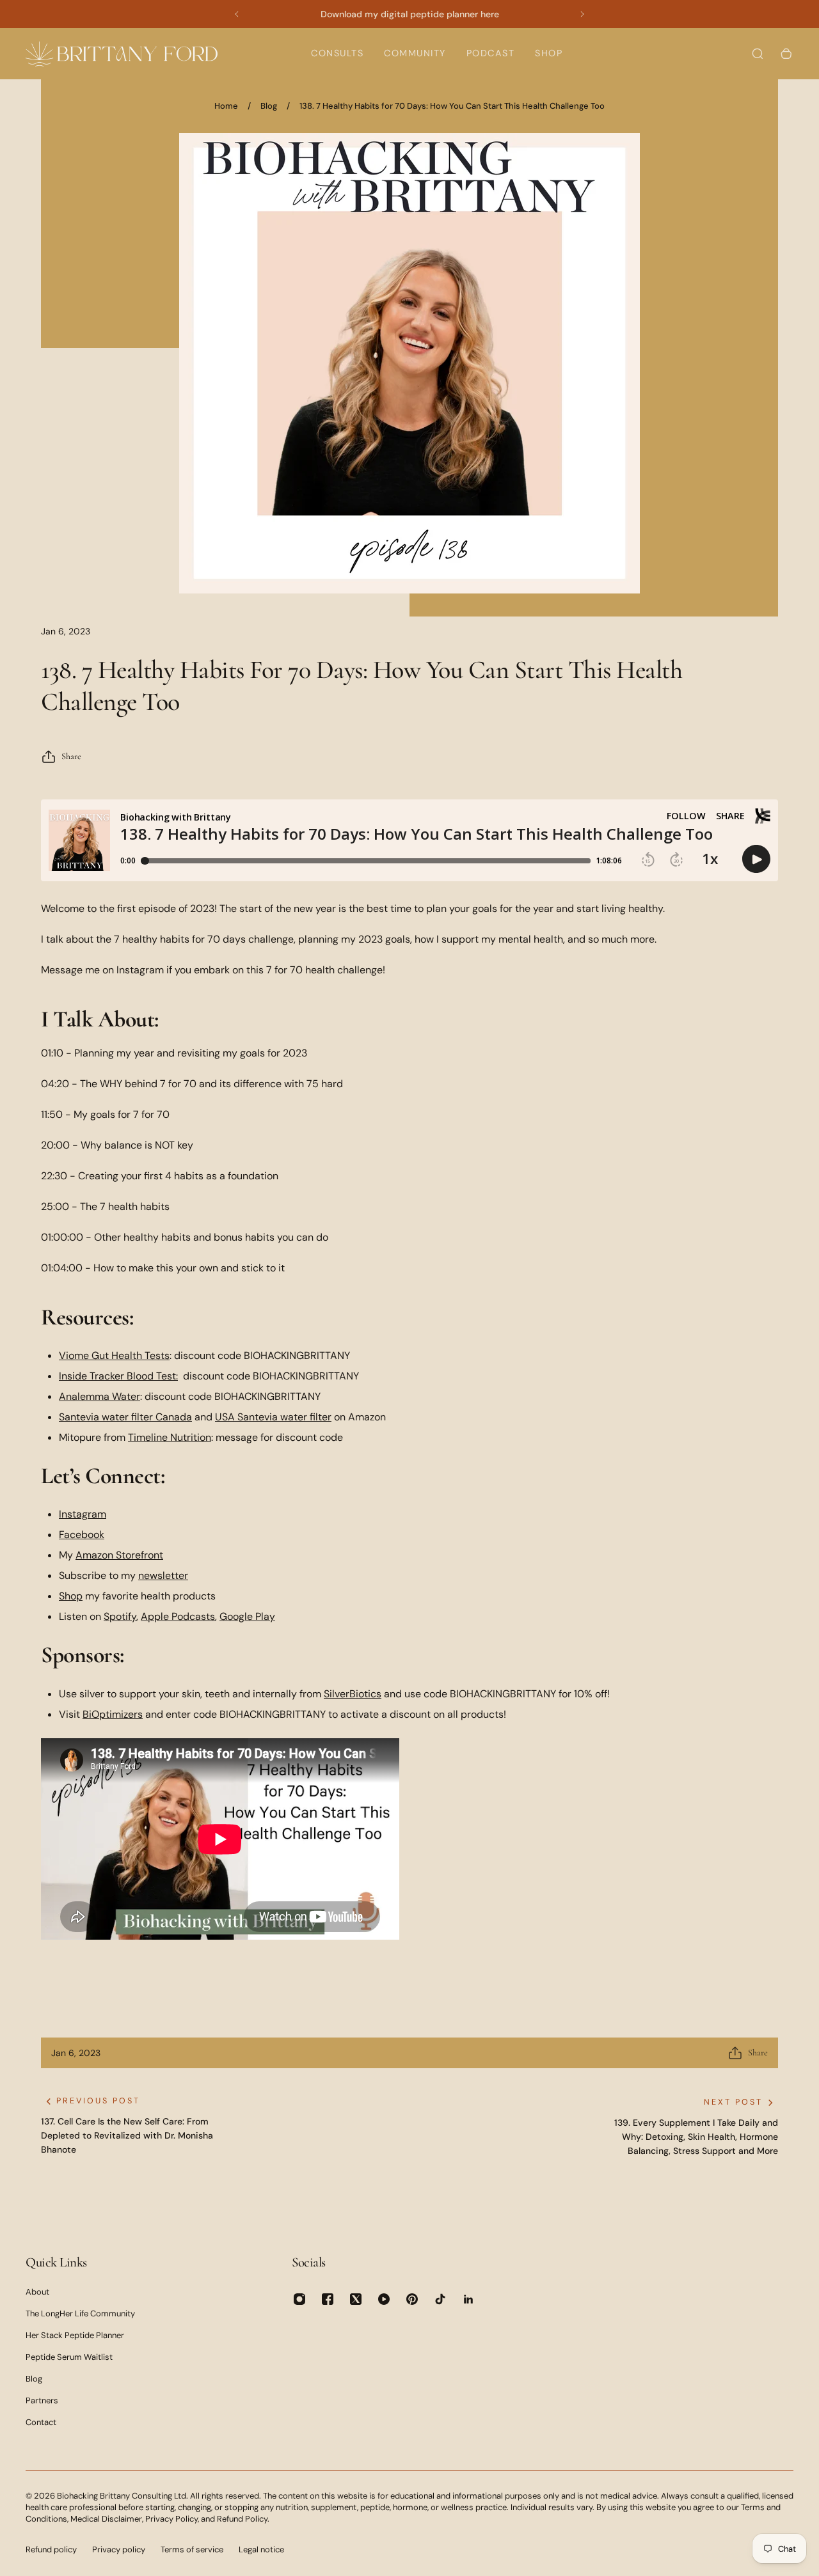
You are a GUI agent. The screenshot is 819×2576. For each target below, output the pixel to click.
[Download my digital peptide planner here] (409, 14)
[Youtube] (384, 2299)
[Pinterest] (412, 2299)
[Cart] (786, 54)
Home (226, 106)
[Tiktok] (440, 2299)
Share (71, 756)
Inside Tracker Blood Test (117, 1376)
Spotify (120, 1616)
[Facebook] (328, 2299)
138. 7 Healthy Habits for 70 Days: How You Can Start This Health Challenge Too (452, 106)
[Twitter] (356, 2299)
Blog (269, 106)
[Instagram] (299, 2299)
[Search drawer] (758, 54)
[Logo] (122, 53)
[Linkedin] (468, 2299)
